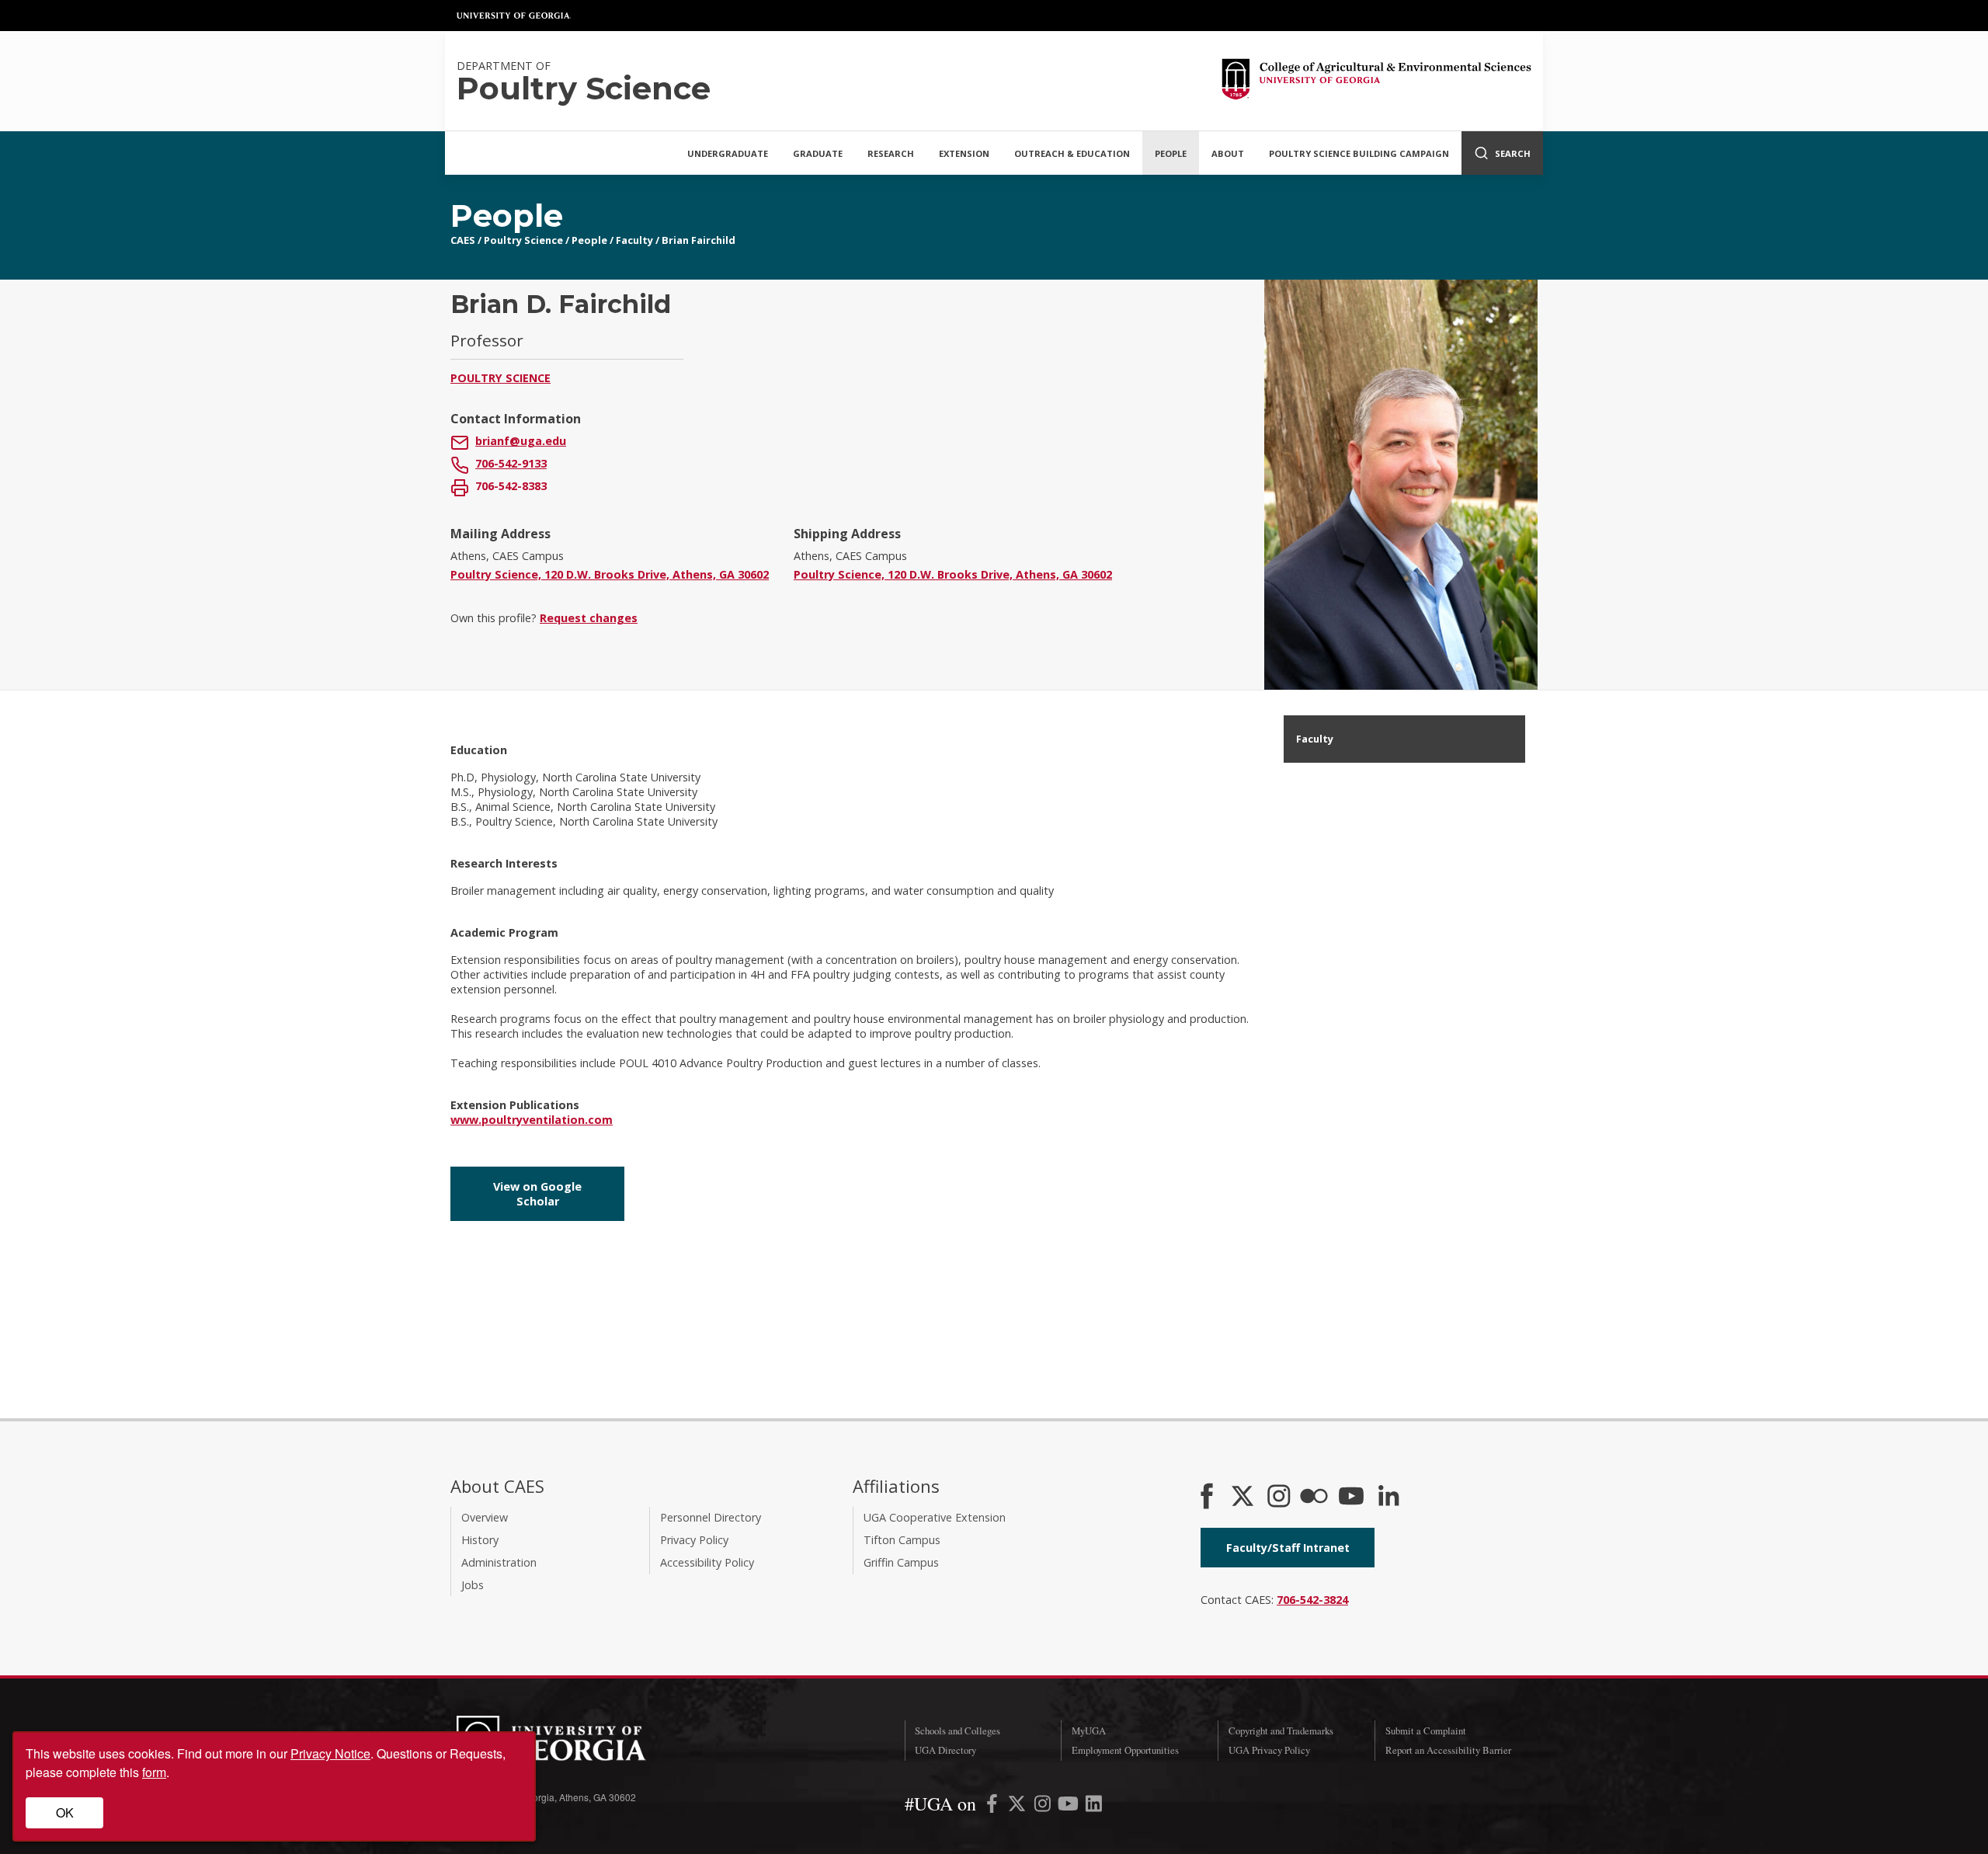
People (1171, 153)
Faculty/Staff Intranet (1288, 1548)
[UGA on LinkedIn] (1094, 1806)
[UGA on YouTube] (1070, 1806)
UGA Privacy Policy (1269, 1750)
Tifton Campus (902, 1540)
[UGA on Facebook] (994, 1806)
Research (891, 153)
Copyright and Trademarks (1281, 1731)
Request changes (589, 618)
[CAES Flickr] (1314, 1497)
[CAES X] (1244, 1497)
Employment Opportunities (1125, 1750)
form (154, 1772)
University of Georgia (514, 16)
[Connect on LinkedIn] (1388, 1497)
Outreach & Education (1072, 153)
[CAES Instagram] (1279, 1497)
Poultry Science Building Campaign (1359, 153)
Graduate (818, 153)
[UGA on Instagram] (1044, 1806)
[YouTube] (1351, 1497)
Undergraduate (728, 153)
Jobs (473, 1585)
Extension (964, 153)
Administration (499, 1562)
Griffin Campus (901, 1562)
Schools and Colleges (958, 1731)
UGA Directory (945, 1750)
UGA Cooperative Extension (935, 1517)
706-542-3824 (1312, 1600)
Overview (485, 1517)
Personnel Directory (711, 1517)
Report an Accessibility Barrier (1448, 1750)
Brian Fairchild (699, 240)
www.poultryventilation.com (532, 1120)
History (480, 1540)
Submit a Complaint (1426, 1731)
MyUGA (1089, 1731)
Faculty (634, 240)
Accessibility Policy (707, 1562)
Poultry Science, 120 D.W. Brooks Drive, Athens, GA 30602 (610, 574)
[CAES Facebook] (1207, 1497)
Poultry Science (523, 240)
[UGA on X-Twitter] (1018, 1806)
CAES (463, 240)
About (1228, 153)
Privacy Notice (330, 1753)
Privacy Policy (694, 1540)
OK (65, 1812)
